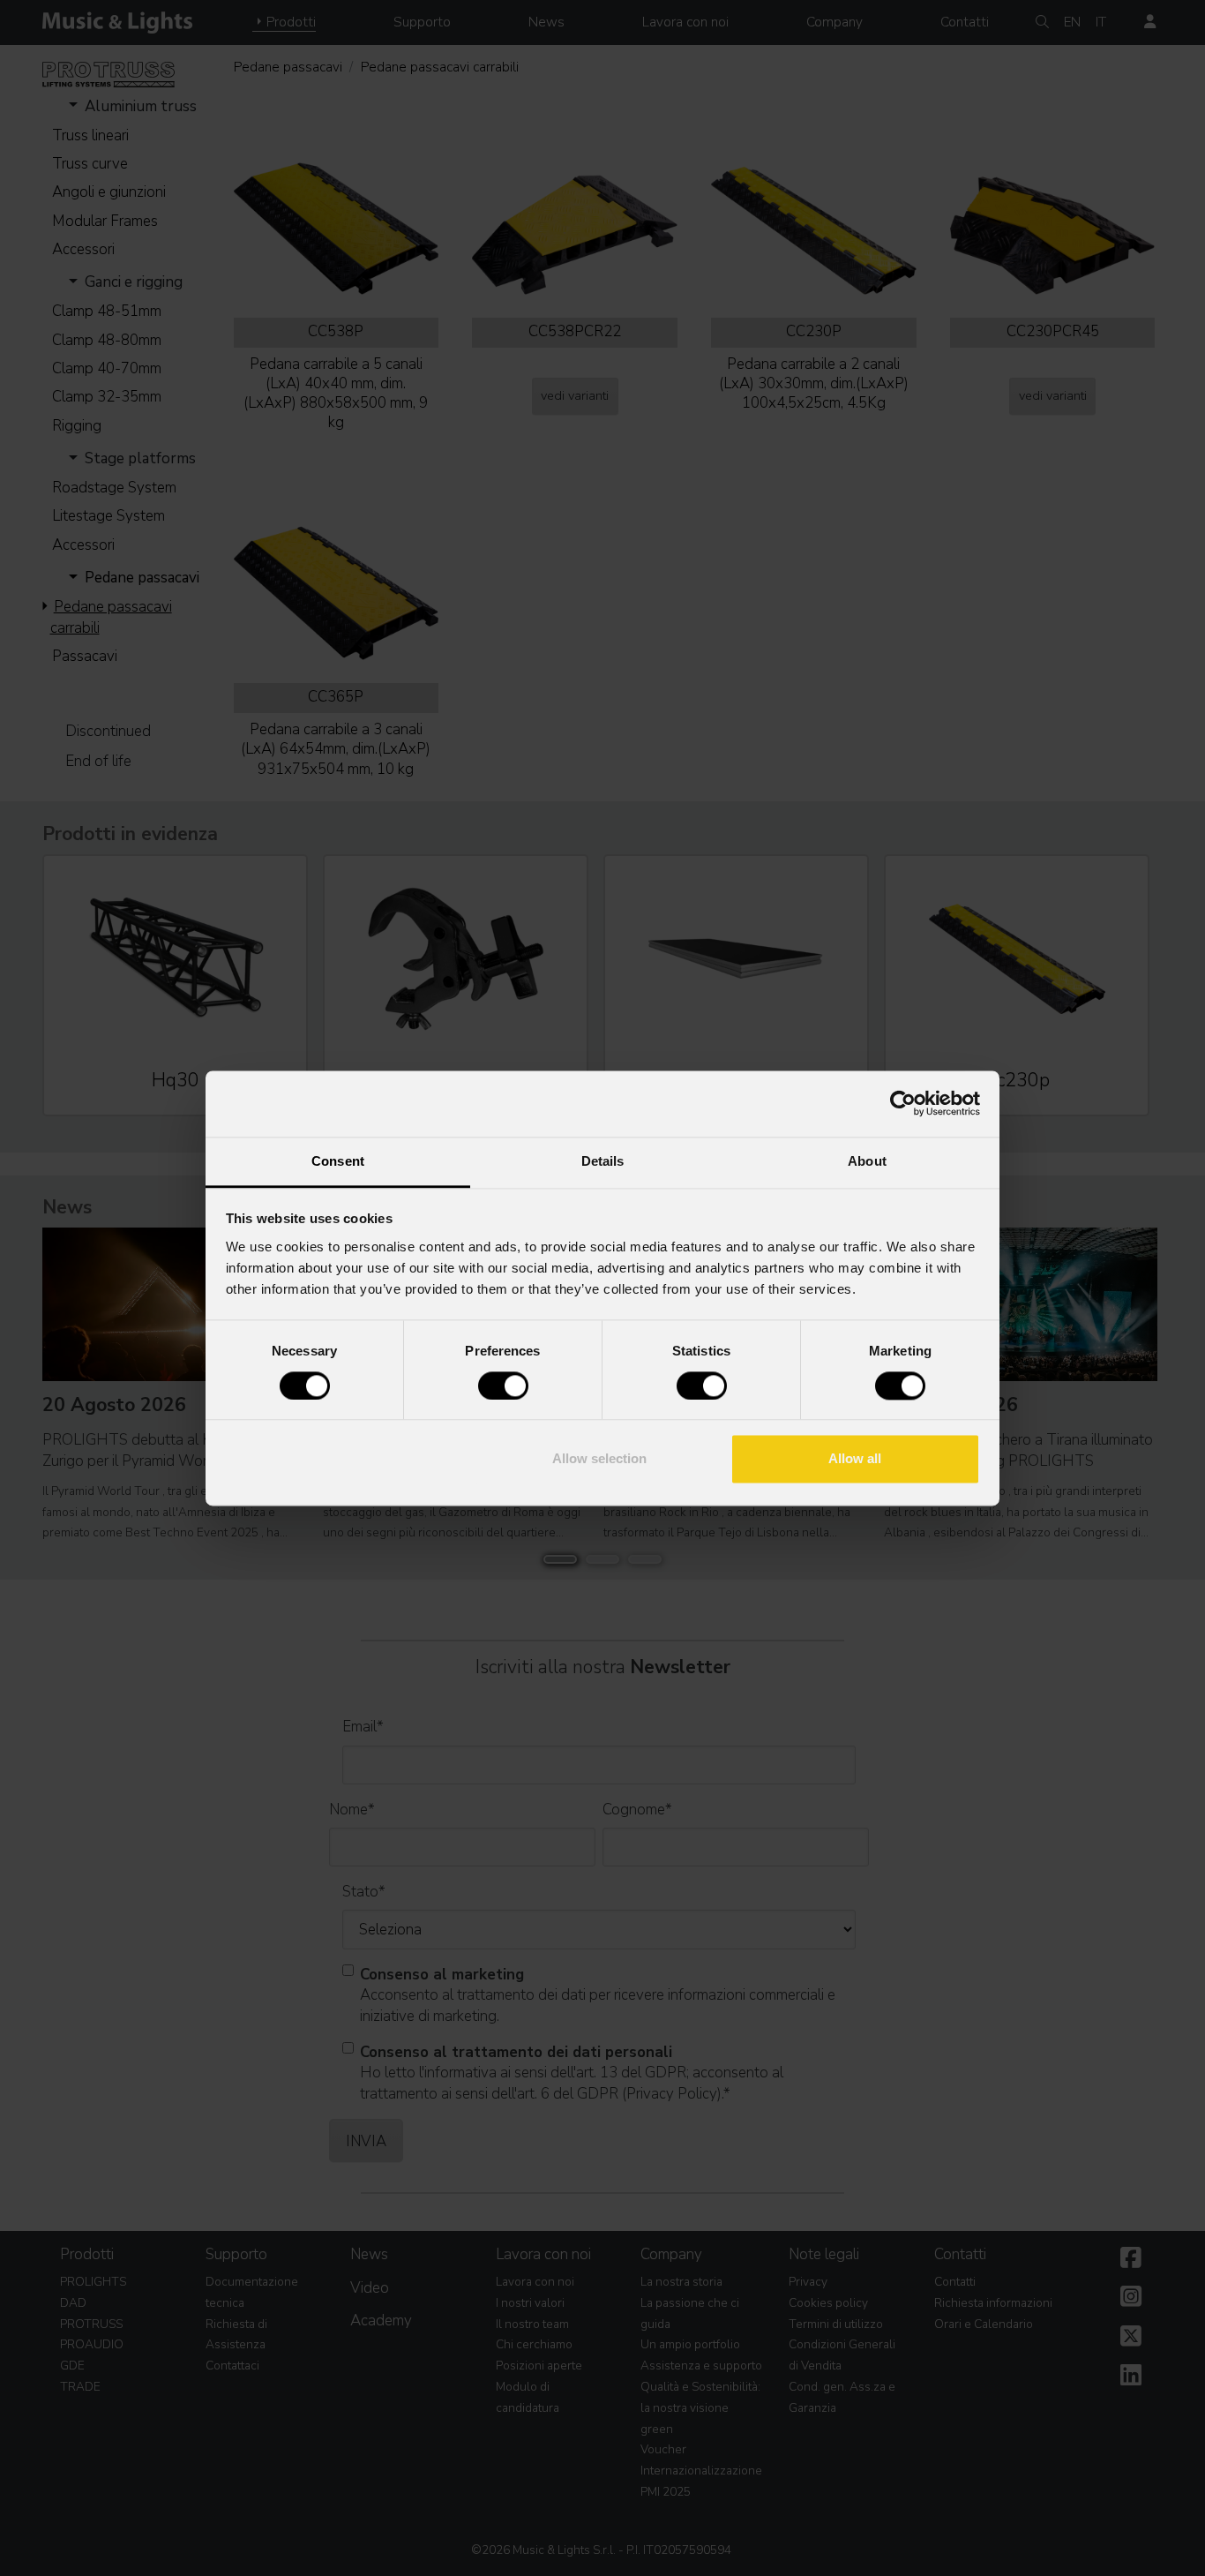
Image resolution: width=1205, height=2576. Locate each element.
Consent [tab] (338, 1161)
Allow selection (599, 1459)
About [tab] (867, 1161)
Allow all (855, 1459)
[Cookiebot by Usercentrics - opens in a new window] (903, 1103)
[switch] (503, 1386)
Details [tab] (603, 1161)
